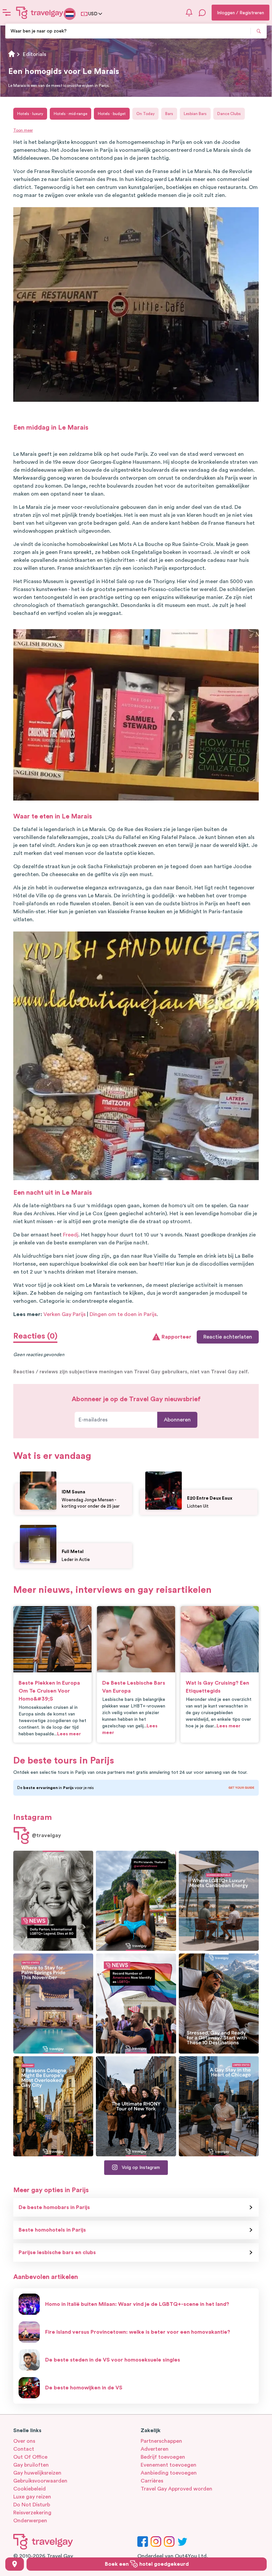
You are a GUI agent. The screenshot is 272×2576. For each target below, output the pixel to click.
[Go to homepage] (40, 13)
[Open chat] (202, 13)
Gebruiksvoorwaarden (40, 2481)
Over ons (24, 2441)
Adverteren (155, 2449)
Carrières (152, 2481)
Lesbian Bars (195, 114)
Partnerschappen (161, 2441)
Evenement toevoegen (169, 2465)
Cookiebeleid (30, 2489)
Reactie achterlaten (228, 1337)
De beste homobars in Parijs (54, 2207)
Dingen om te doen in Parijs (123, 1314)
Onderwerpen (30, 2521)
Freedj (71, 1235)
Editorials (34, 54)
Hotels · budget (112, 114)
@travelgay (46, 1835)
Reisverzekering (32, 2513)
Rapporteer (176, 1337)
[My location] (15, 2564)
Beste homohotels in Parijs (52, 2230)
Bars (169, 114)
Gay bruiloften (31, 2465)
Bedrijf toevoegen (163, 2457)
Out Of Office (30, 2457)
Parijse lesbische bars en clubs (57, 2252)
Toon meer (23, 130)
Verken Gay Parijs (65, 1314)
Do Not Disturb (32, 2505)
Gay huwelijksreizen (37, 2473)
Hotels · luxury (30, 114)
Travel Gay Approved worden (176, 2489)
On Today (145, 114)
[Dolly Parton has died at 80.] (53, 1901)
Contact (24, 2449)
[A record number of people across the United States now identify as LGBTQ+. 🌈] (136, 2004)
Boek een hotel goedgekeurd (147, 2564)
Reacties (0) (35, 1336)
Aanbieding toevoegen (169, 2473)
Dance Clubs (229, 114)
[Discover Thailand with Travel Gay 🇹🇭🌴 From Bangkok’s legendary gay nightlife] (136, 1901)
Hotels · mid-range (70, 114)
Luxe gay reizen (32, 2497)
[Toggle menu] (7, 13)
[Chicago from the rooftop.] (219, 2106)
